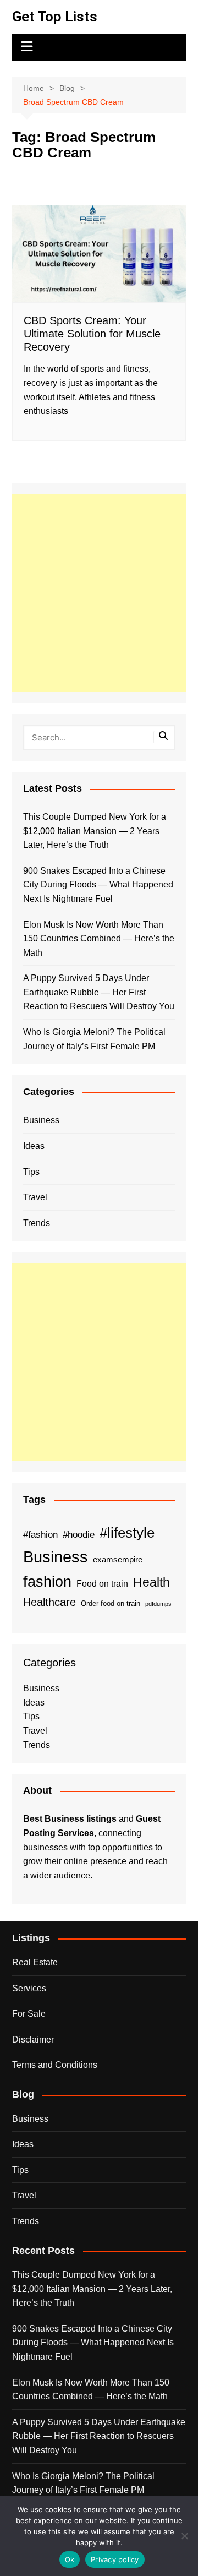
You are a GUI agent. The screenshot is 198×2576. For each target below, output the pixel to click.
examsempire (118, 1560)
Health (152, 1582)
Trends (37, 1223)
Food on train (102, 1584)
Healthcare (50, 1602)
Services (29, 1988)
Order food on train (111, 1603)
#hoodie (79, 1534)
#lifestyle (127, 1533)
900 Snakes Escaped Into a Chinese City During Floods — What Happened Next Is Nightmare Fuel (98, 885)
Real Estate (35, 1962)
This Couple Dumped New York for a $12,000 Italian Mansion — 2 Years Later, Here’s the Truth (95, 831)
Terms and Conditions (55, 2065)
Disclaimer (33, 2039)
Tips (31, 1172)
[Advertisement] (99, 593)
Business (41, 1120)
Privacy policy (115, 2559)
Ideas (34, 1146)
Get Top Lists (55, 17)
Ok (70, 2559)
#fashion (40, 1534)
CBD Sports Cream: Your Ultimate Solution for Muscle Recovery (92, 334)
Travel (35, 1197)
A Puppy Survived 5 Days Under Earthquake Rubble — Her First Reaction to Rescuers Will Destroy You (99, 992)
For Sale (29, 2014)
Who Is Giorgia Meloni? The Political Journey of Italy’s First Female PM (94, 1039)
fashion (47, 1582)
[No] (184, 2536)
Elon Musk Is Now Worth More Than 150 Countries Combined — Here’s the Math (99, 939)
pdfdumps (158, 1604)
